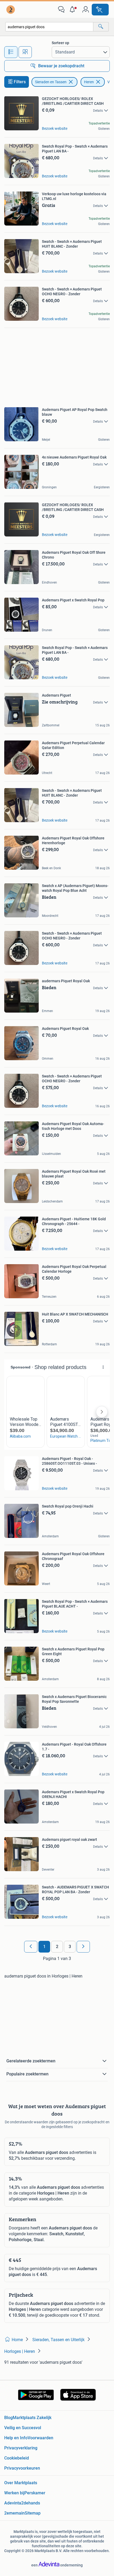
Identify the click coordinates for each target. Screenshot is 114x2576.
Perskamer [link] (35, 2493)
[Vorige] (31, 1947)
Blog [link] (8, 2418)
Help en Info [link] (16, 2438)
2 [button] (57, 1947)
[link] (11, 10)
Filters (20, 82)
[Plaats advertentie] (100, 10)
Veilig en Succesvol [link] (23, 2428)
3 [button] (70, 1947)
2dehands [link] (31, 2503)
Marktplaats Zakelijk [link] (32, 2418)
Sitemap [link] (33, 2513)
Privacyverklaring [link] (21, 2448)
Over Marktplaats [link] (21, 2483)
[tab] (11, 52)
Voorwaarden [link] (40, 2438)
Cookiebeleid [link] (17, 2458)
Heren (89, 82)
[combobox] (49, 27)
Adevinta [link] (13, 2503)
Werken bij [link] (14, 2493)
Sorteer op (60, 43)
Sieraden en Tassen (51, 82)
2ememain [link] (14, 2513)
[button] (73, 10)
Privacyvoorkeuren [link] (22, 2468)
